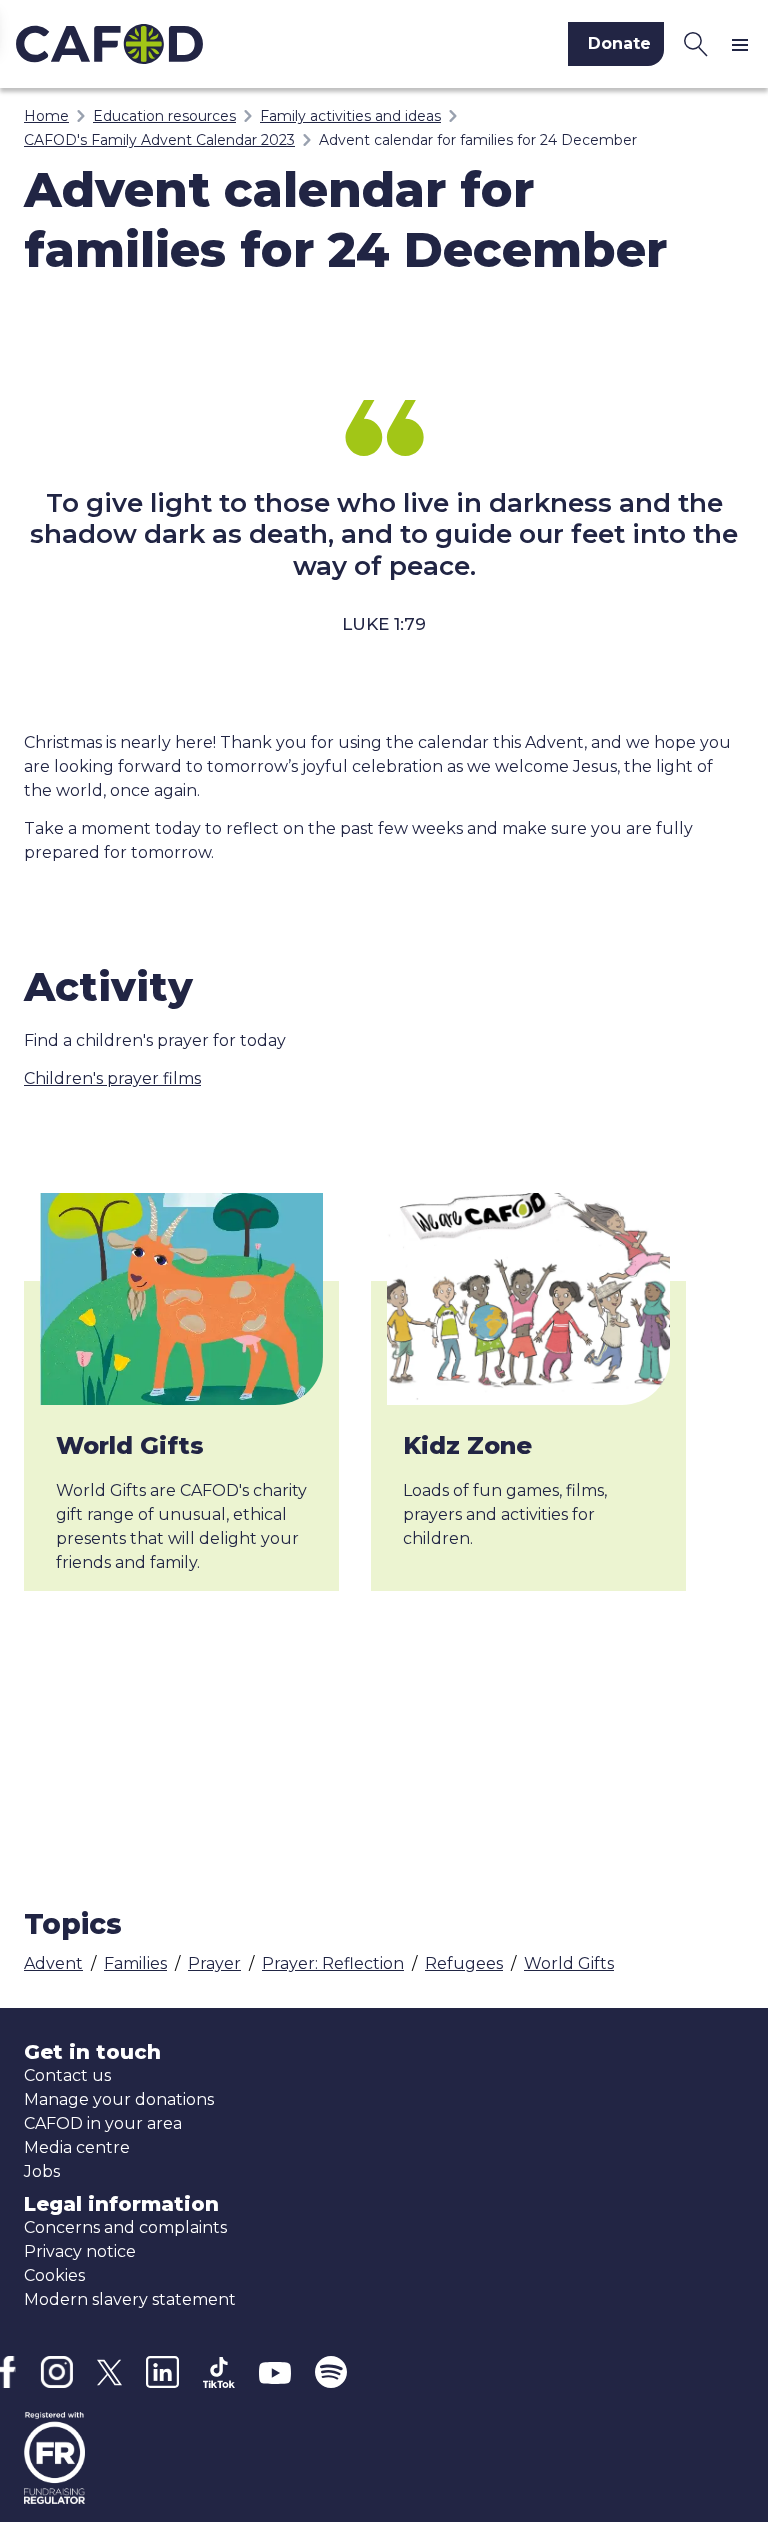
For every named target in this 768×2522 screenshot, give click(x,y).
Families (135, 1963)
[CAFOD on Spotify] (331, 2372)
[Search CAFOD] (696, 44)
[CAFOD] (186, 44)
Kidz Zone (467, 1445)
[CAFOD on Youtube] (275, 2372)
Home (46, 116)
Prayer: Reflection (333, 1963)
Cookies (54, 2275)
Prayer (214, 1963)
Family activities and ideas (350, 116)
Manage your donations (119, 2099)
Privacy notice (80, 2251)
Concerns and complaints (125, 2227)
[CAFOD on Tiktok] (219, 2372)
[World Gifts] (181, 1299)
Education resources (164, 116)
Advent (53, 1963)
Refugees (464, 1963)
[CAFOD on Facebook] (8, 2372)
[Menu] (744, 44)
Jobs (42, 2171)
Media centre (77, 2147)
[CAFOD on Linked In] (162, 2372)
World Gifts (130, 1445)
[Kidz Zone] (528, 1299)
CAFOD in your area (103, 2123)
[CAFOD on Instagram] (56, 2372)
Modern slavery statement (130, 2299)
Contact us (67, 2075)
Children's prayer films (112, 1078)
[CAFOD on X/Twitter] (109, 2372)
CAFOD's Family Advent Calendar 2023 (159, 140)
